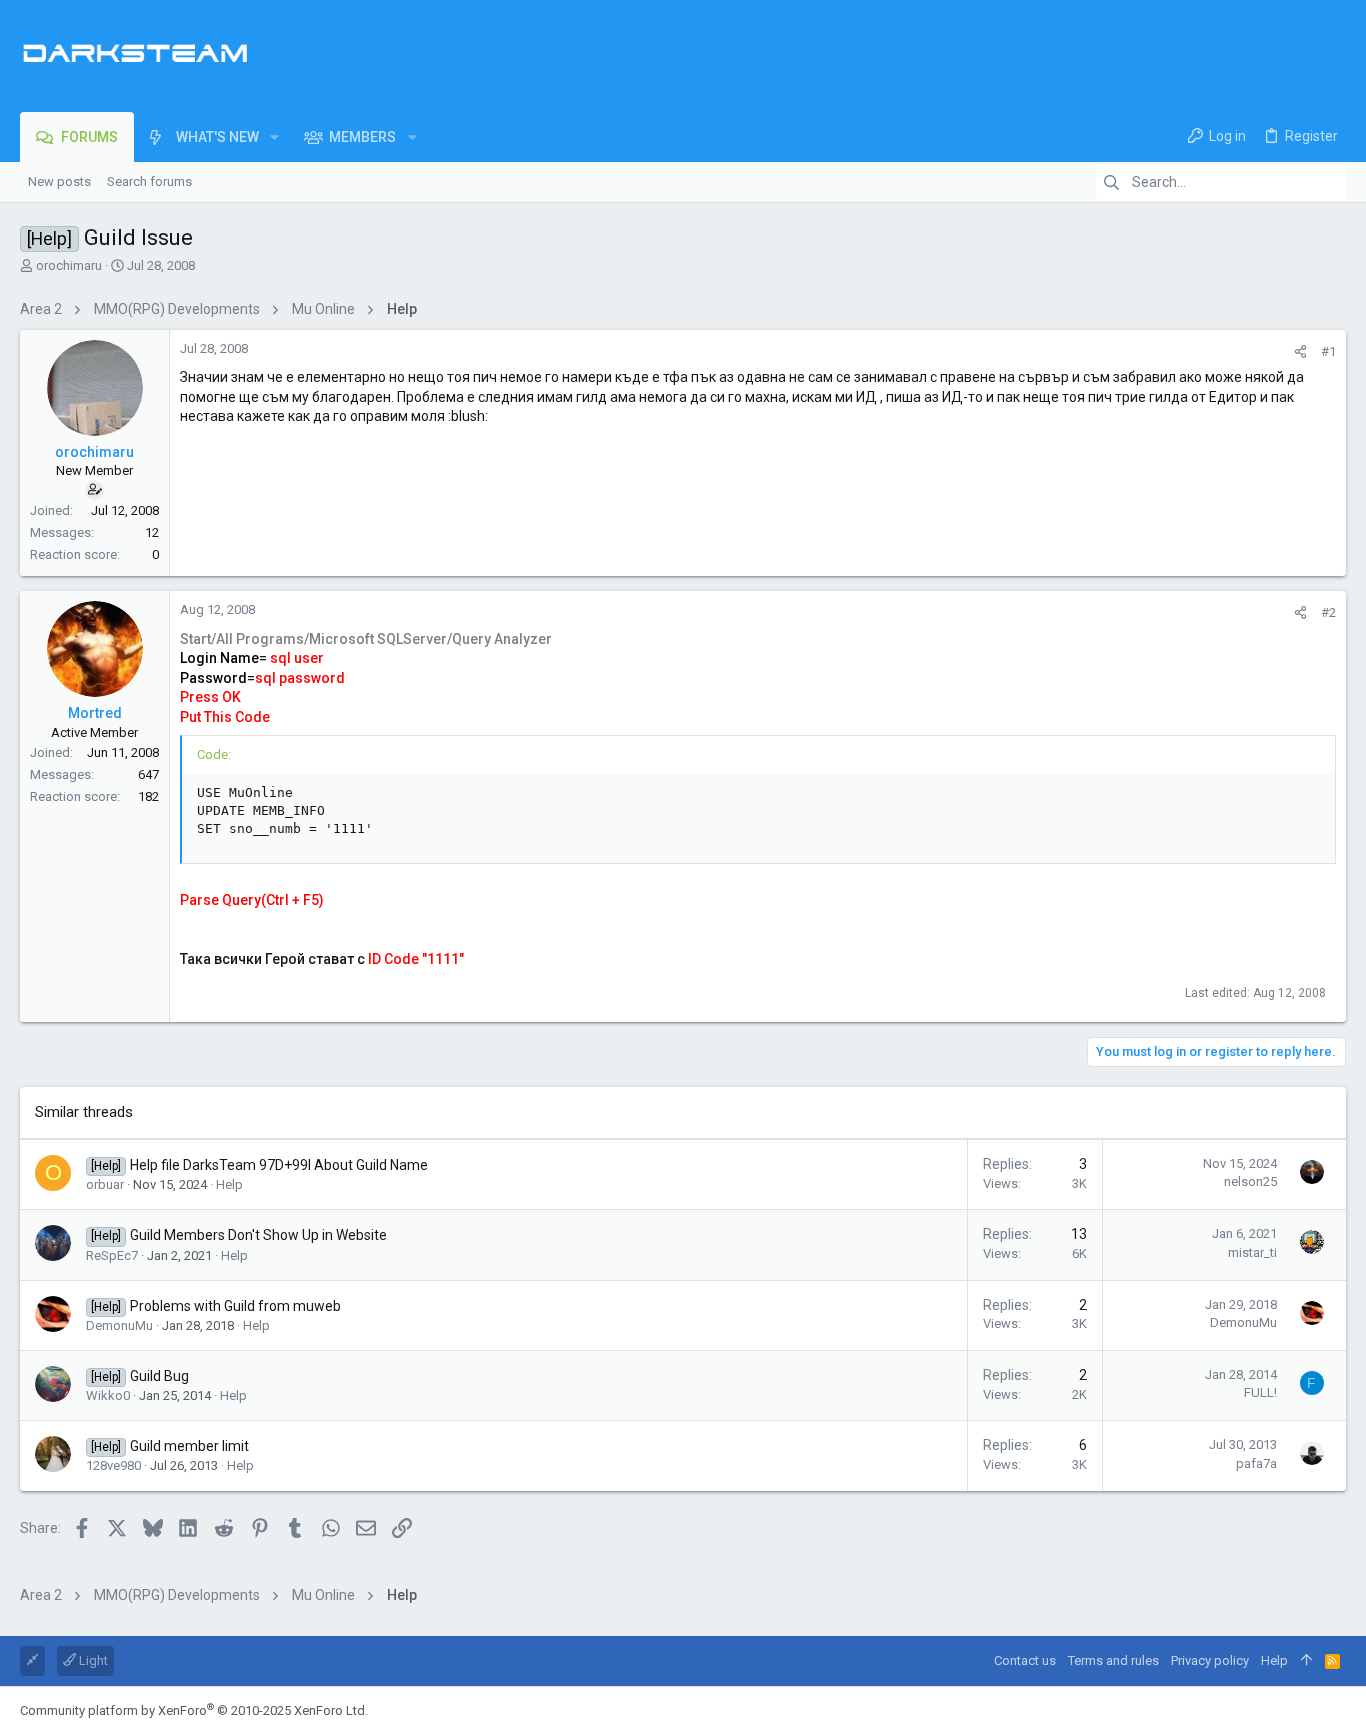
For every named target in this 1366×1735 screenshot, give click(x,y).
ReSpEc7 (112, 1255)
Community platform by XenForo (194, 1710)
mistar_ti (1252, 1252)
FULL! (1260, 1392)
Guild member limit (189, 1446)
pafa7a (1256, 1463)
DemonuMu (119, 1325)
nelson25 (1250, 1181)
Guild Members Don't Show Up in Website (258, 1235)
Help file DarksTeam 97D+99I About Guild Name (279, 1165)
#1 (1328, 351)
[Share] (1300, 351)
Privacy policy (1210, 1660)
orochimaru (69, 265)
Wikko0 (108, 1395)
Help (229, 1184)
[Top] (1306, 1661)
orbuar (105, 1184)
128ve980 (113, 1465)
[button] (274, 137)
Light (92, 1660)
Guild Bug (159, 1376)
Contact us (1025, 1660)
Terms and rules (1113, 1660)
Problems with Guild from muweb (235, 1306)
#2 (1328, 612)
